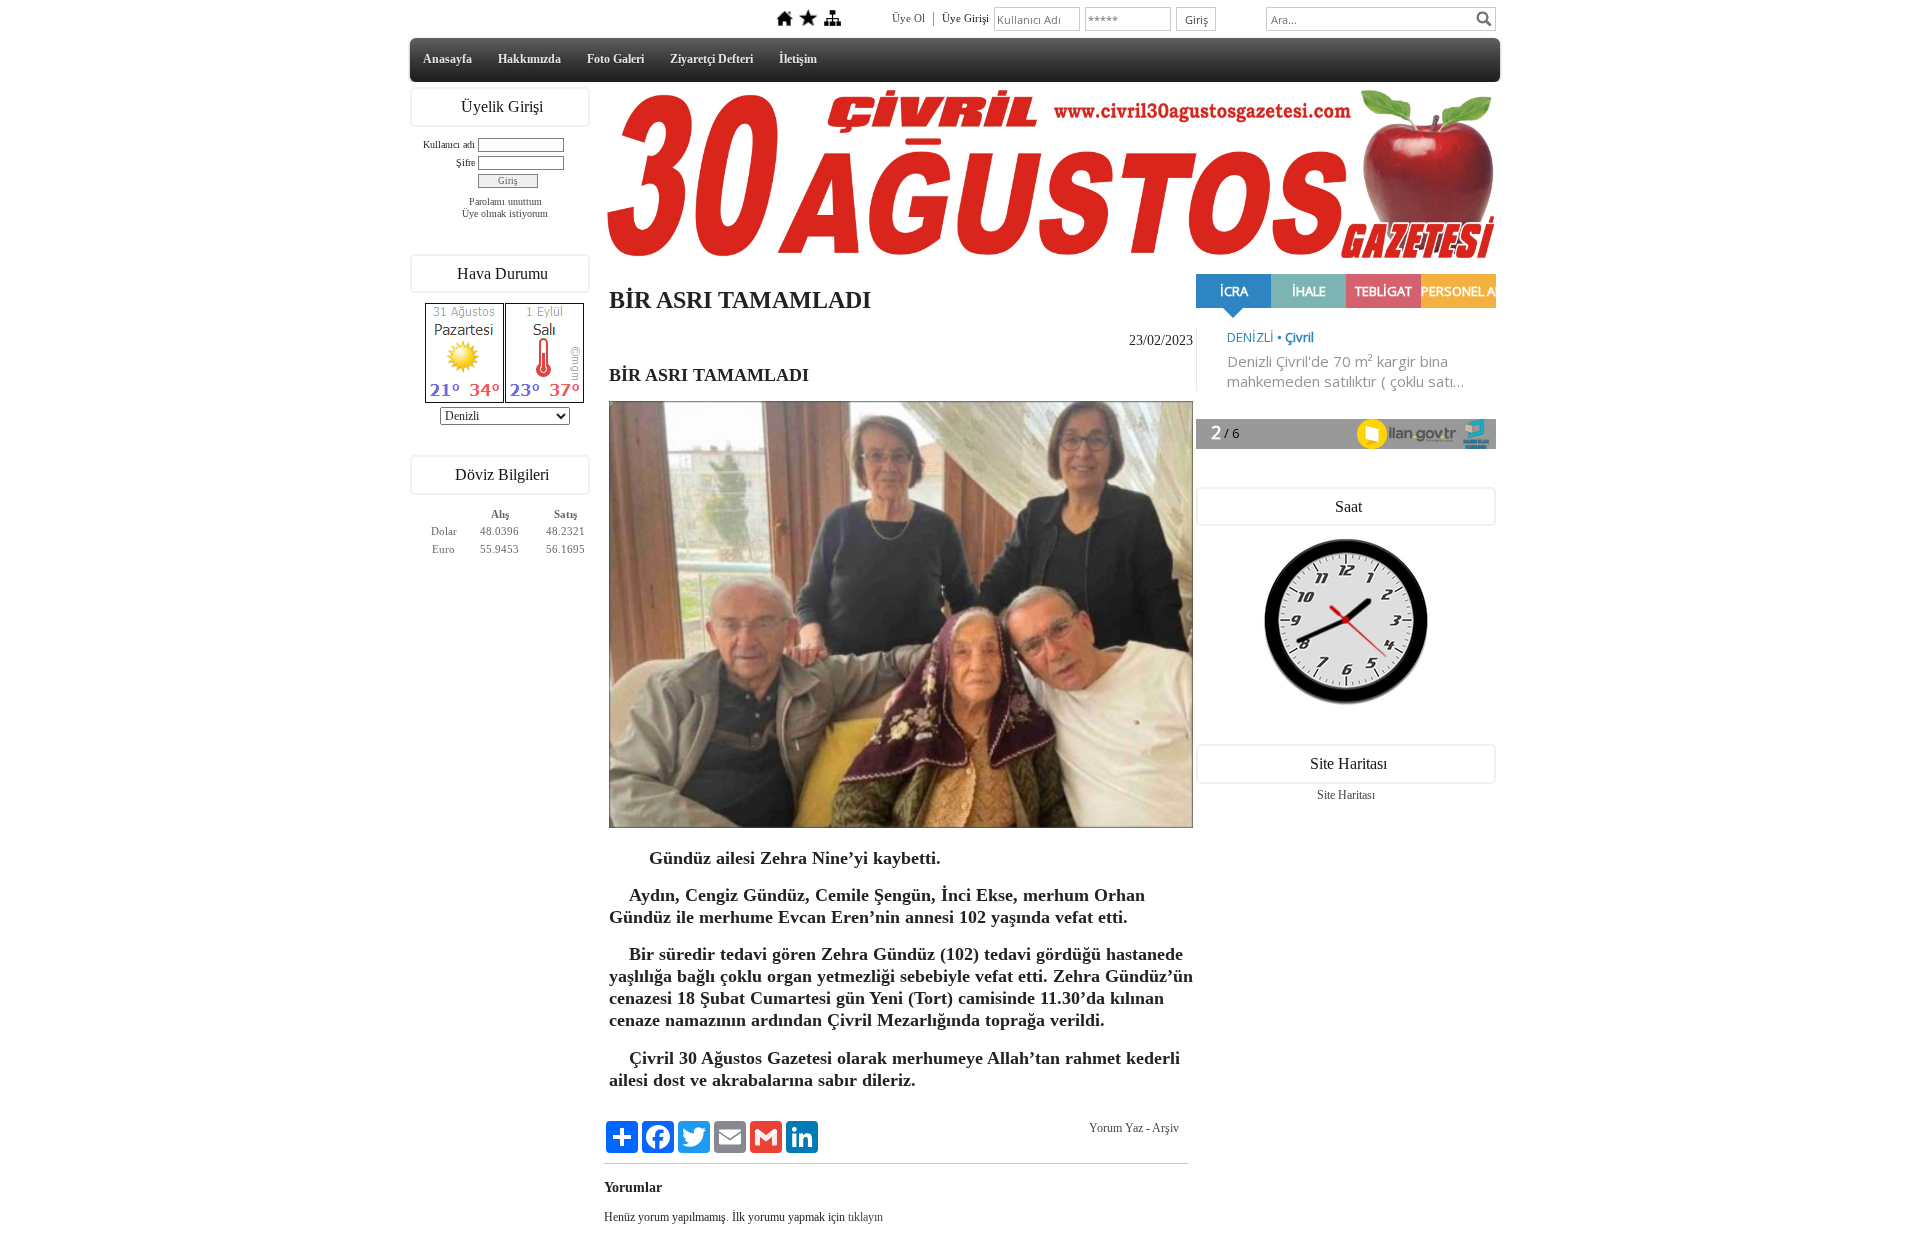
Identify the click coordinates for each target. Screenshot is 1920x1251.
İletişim (798, 59)
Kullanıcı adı (449, 144)
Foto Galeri (615, 59)
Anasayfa (447, 59)
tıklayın (865, 1217)
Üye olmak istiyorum (505, 213)
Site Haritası (1346, 795)
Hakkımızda (529, 59)
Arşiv (1165, 1128)
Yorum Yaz (1116, 1128)
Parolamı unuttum (505, 201)
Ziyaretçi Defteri (711, 59)
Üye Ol (908, 18)
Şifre (465, 162)
